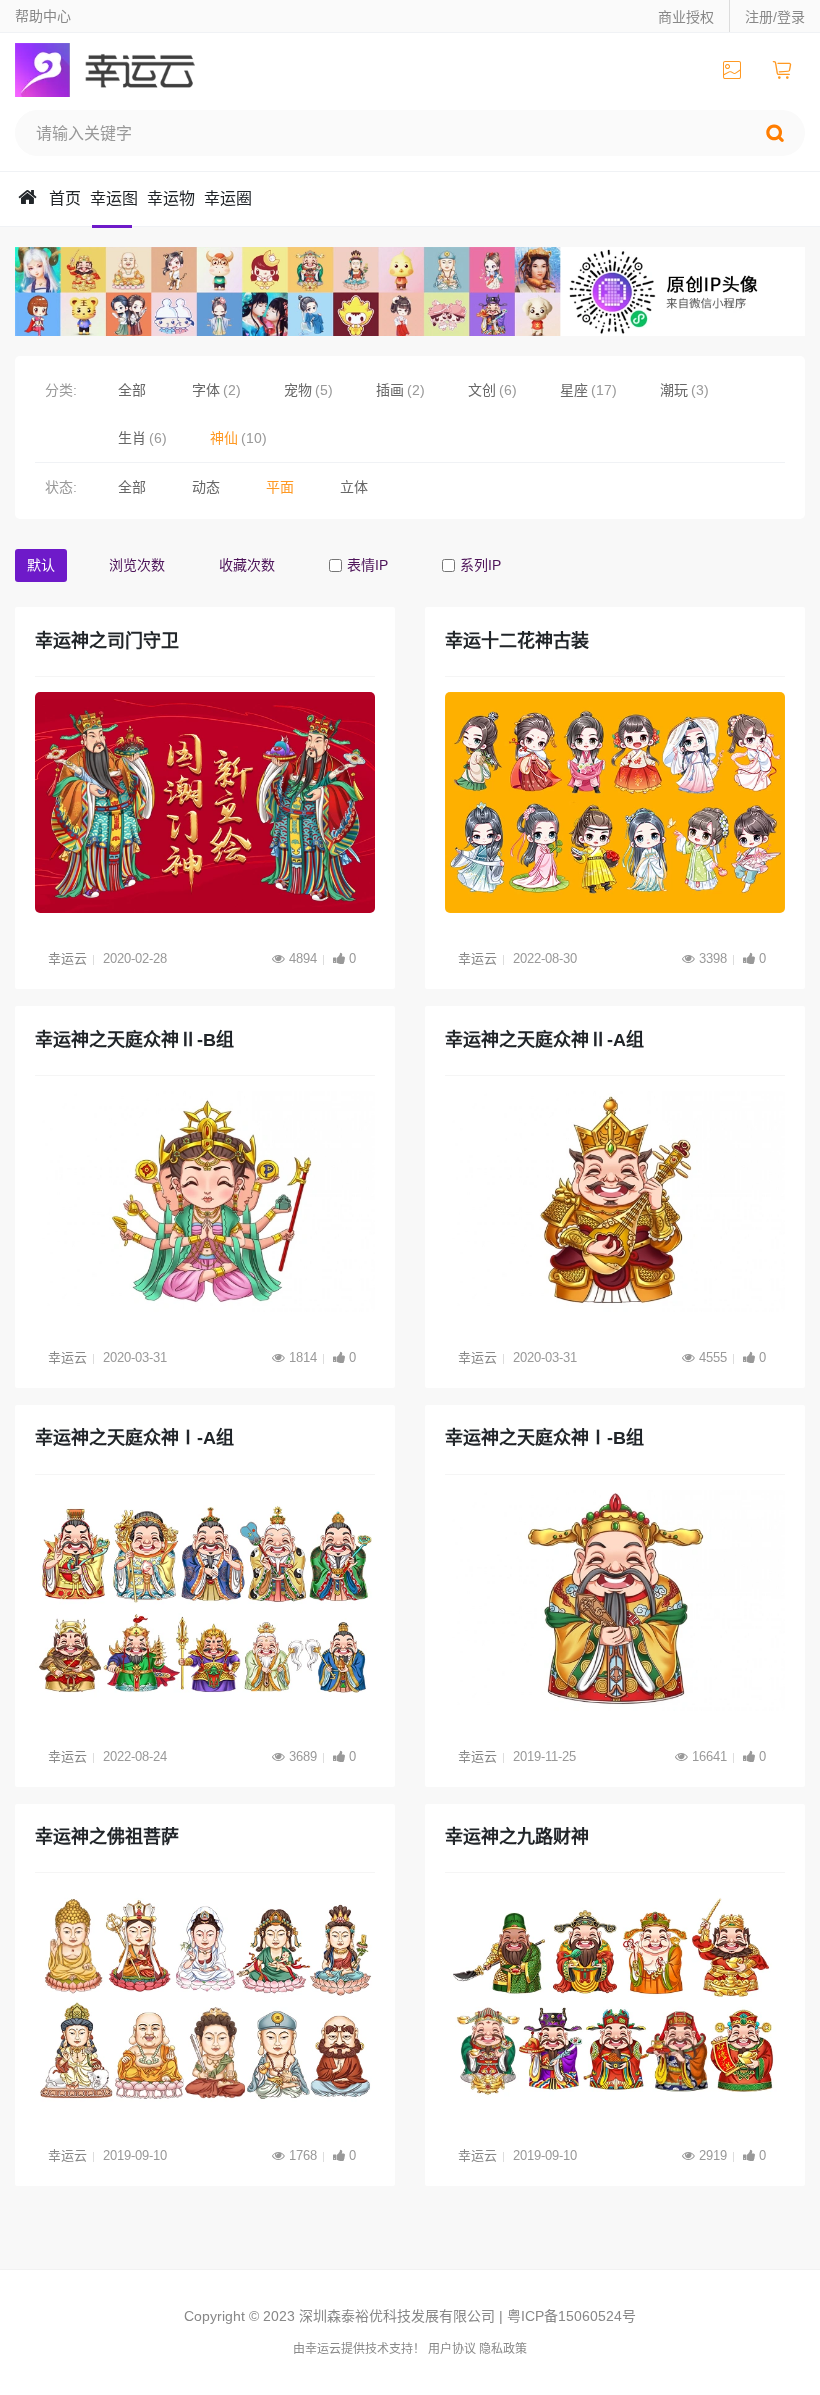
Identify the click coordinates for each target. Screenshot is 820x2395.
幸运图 (114, 198)
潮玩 (674, 390)
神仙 (224, 438)
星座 (574, 390)
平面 (280, 487)
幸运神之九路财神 (517, 1837)
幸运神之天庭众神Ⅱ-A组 (544, 1040)
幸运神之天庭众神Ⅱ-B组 (134, 1040)
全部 (132, 390)
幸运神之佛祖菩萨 (107, 1837)
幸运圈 (228, 198)
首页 (65, 198)
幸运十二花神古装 (517, 641)
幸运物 (171, 198)
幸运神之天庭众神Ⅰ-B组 (544, 1438)
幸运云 (123, 70)
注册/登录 (775, 17)
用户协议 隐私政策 (477, 2349)
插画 (390, 390)
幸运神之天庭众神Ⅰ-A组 (134, 1438)
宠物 (298, 390)
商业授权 (686, 17)
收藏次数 (247, 565)
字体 (206, 390)
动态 (206, 487)
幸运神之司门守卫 (107, 641)
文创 (482, 390)
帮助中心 (43, 16)
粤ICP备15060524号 (571, 2316)
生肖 (132, 438)
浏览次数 (137, 565)
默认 (41, 565)
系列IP (480, 565)
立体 (354, 487)
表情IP (367, 565)
